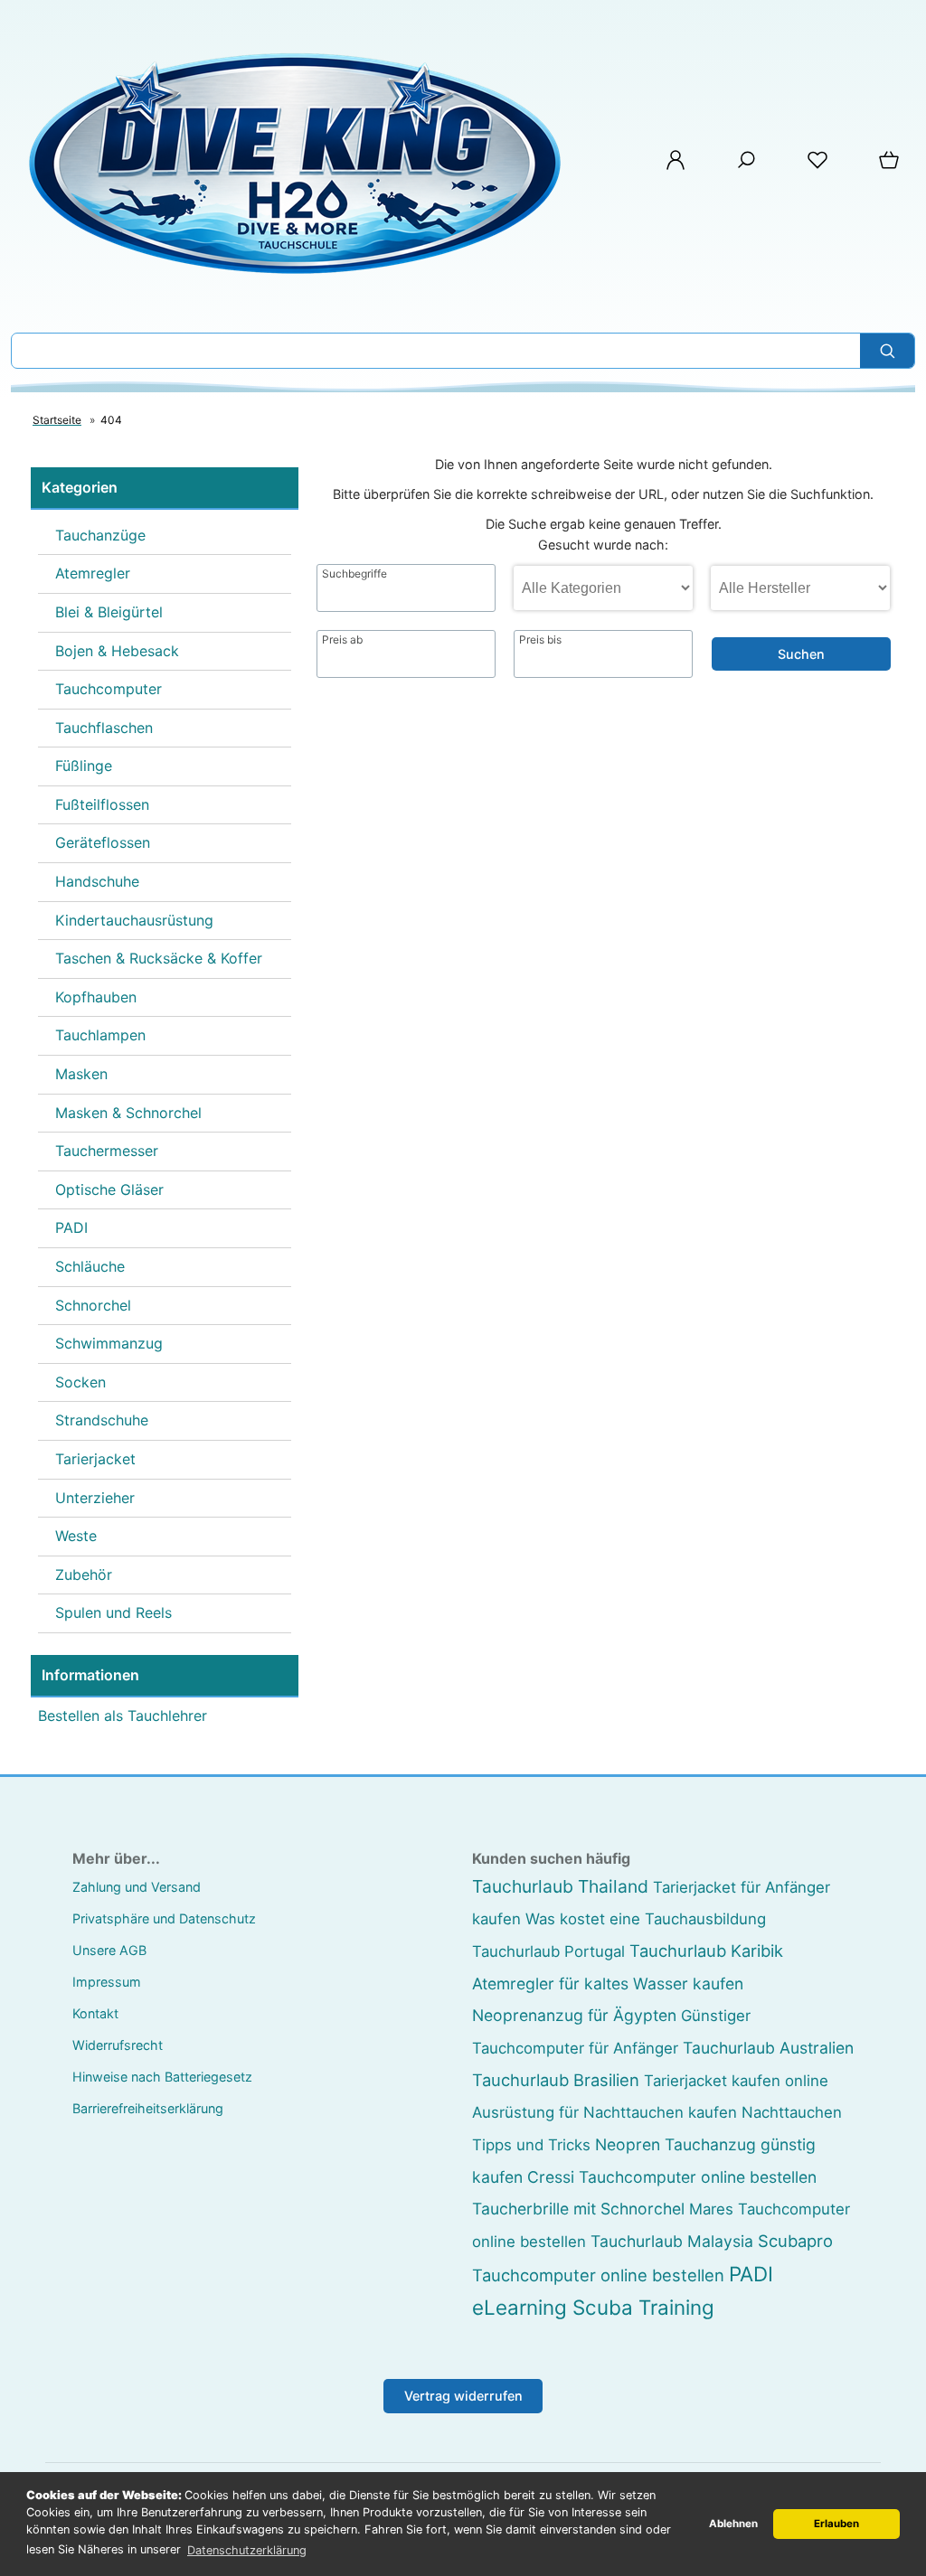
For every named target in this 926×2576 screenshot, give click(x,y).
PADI (71, 1227)
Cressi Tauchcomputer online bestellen (672, 2177)
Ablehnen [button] (733, 2524)
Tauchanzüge (100, 535)
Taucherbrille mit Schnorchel (578, 2209)
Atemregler (93, 573)
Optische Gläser (109, 1189)
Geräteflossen (103, 842)
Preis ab (342, 640)
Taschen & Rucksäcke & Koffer (159, 958)
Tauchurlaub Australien (768, 2048)
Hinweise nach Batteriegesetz (162, 2077)
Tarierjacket (95, 1459)
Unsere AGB (109, 1950)
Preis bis (540, 640)
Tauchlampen (100, 1035)
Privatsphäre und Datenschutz (164, 1918)
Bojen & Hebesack (117, 651)
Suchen (801, 654)
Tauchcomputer (109, 689)
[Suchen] (887, 351)
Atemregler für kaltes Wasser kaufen (608, 1984)
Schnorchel (93, 1305)
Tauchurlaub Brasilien (556, 2080)
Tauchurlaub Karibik (706, 1951)
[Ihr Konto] (676, 166)
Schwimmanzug (109, 1343)
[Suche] (746, 166)
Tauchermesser (107, 1151)
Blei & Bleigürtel (109, 612)
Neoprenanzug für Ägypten (574, 2015)
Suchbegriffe (354, 574)
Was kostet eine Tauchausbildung (646, 1919)
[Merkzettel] (817, 166)
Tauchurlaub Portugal (548, 1951)
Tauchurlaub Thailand (560, 1886)
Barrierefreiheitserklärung (148, 2108)
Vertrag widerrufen (463, 2396)
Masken (81, 1074)
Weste (76, 1536)
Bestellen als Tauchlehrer (123, 1716)
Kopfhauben (96, 997)
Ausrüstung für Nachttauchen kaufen (605, 2112)
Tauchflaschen (104, 728)
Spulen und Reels (113, 1612)
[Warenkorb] (891, 166)
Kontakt (95, 2013)
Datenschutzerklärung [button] (247, 2550)
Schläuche (90, 1266)
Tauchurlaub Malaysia (672, 2241)
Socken (80, 1382)
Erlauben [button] (836, 2524)
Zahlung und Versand (137, 1887)
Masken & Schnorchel (128, 1113)
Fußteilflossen (102, 804)
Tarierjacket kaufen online (736, 2081)
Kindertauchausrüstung (134, 920)
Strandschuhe (102, 1420)
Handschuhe (97, 881)
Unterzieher (95, 1498)
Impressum (107, 1982)
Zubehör (84, 1575)
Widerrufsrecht (118, 2045)
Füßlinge (84, 766)
